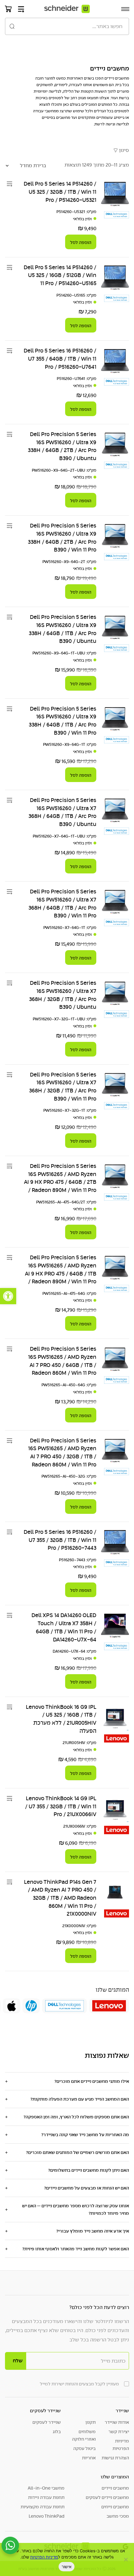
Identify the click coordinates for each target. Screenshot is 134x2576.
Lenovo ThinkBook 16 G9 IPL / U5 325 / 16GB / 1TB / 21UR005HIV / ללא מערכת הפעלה (61, 1719)
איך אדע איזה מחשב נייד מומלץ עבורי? (93, 2231)
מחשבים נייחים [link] (115, 2507)
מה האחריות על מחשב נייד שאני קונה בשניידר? (85, 2135)
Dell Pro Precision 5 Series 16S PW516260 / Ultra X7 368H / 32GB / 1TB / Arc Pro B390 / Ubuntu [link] (63, 995)
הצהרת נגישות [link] (115, 2458)
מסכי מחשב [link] (118, 2516)
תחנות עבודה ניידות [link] (46, 2497)
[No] (126, 2559)
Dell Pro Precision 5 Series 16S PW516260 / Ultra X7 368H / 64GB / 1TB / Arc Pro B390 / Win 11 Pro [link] (62, 904)
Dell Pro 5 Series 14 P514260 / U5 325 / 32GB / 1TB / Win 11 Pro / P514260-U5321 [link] (60, 192)
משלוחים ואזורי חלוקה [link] (84, 2435)
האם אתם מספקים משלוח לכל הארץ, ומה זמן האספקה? (76, 2117)
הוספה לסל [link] (81, 242)
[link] (8, 1296)
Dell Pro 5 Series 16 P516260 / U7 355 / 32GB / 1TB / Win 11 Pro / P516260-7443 (60, 1540)
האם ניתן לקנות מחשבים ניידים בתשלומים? (89, 2170)
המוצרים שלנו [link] (115, 2477)
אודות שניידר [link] (117, 2422)
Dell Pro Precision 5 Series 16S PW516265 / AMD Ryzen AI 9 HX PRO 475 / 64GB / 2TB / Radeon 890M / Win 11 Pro (60, 1178)
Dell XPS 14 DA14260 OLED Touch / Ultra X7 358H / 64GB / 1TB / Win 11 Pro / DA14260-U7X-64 (64, 1627)
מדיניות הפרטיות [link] (44, 2557)
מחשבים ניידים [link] (115, 2488)
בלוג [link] (57, 2432)
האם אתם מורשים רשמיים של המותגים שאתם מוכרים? (77, 2152)
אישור (67, 2567)
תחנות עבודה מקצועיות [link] (43, 2507)
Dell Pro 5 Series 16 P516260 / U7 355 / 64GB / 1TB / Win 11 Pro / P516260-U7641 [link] (60, 359)
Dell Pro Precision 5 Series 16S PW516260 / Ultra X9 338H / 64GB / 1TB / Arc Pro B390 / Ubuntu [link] (62, 629)
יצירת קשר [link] (119, 2432)
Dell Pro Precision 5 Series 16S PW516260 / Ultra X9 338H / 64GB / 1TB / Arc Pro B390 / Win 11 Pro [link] (62, 721)
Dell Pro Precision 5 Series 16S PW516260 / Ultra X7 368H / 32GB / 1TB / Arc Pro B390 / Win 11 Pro (63, 1087)
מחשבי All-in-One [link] (46, 2488)
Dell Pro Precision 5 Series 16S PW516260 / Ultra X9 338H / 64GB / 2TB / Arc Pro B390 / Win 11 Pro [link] (62, 538)
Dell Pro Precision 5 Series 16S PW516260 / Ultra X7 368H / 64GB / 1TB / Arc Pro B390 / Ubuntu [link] (62, 812)
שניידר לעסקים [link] (45, 2411)
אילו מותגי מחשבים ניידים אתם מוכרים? (92, 2081)
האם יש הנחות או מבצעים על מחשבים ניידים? (86, 2188)
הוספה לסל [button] (81, 1141)
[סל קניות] (8, 9)
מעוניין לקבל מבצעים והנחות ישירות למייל (79, 2384)
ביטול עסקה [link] (84, 2448)
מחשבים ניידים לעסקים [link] (107, 2497)
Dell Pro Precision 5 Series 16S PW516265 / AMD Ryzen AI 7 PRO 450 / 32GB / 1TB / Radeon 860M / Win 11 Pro (62, 1453)
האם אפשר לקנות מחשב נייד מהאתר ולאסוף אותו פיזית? (76, 2249)
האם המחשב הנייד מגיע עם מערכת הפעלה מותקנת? (80, 2099)
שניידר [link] (122, 2411)
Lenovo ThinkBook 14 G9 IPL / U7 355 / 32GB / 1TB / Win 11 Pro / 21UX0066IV (61, 1806)
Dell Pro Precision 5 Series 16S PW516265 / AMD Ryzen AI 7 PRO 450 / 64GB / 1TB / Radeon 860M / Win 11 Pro (62, 1361)
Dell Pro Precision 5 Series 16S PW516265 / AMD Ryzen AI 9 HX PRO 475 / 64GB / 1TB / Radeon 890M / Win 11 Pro (61, 1269)
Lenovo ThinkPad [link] (47, 2516)
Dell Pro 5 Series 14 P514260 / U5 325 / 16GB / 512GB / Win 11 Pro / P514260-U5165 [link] (60, 275)
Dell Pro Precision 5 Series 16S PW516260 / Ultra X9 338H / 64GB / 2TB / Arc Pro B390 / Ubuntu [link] (62, 446)
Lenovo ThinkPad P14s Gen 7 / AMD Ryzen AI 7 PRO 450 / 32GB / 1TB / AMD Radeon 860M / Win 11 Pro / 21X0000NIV (60, 1898)
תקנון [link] (91, 2422)
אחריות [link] (89, 2458)
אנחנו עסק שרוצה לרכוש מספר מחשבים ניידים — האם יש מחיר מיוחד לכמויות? (76, 2209)
